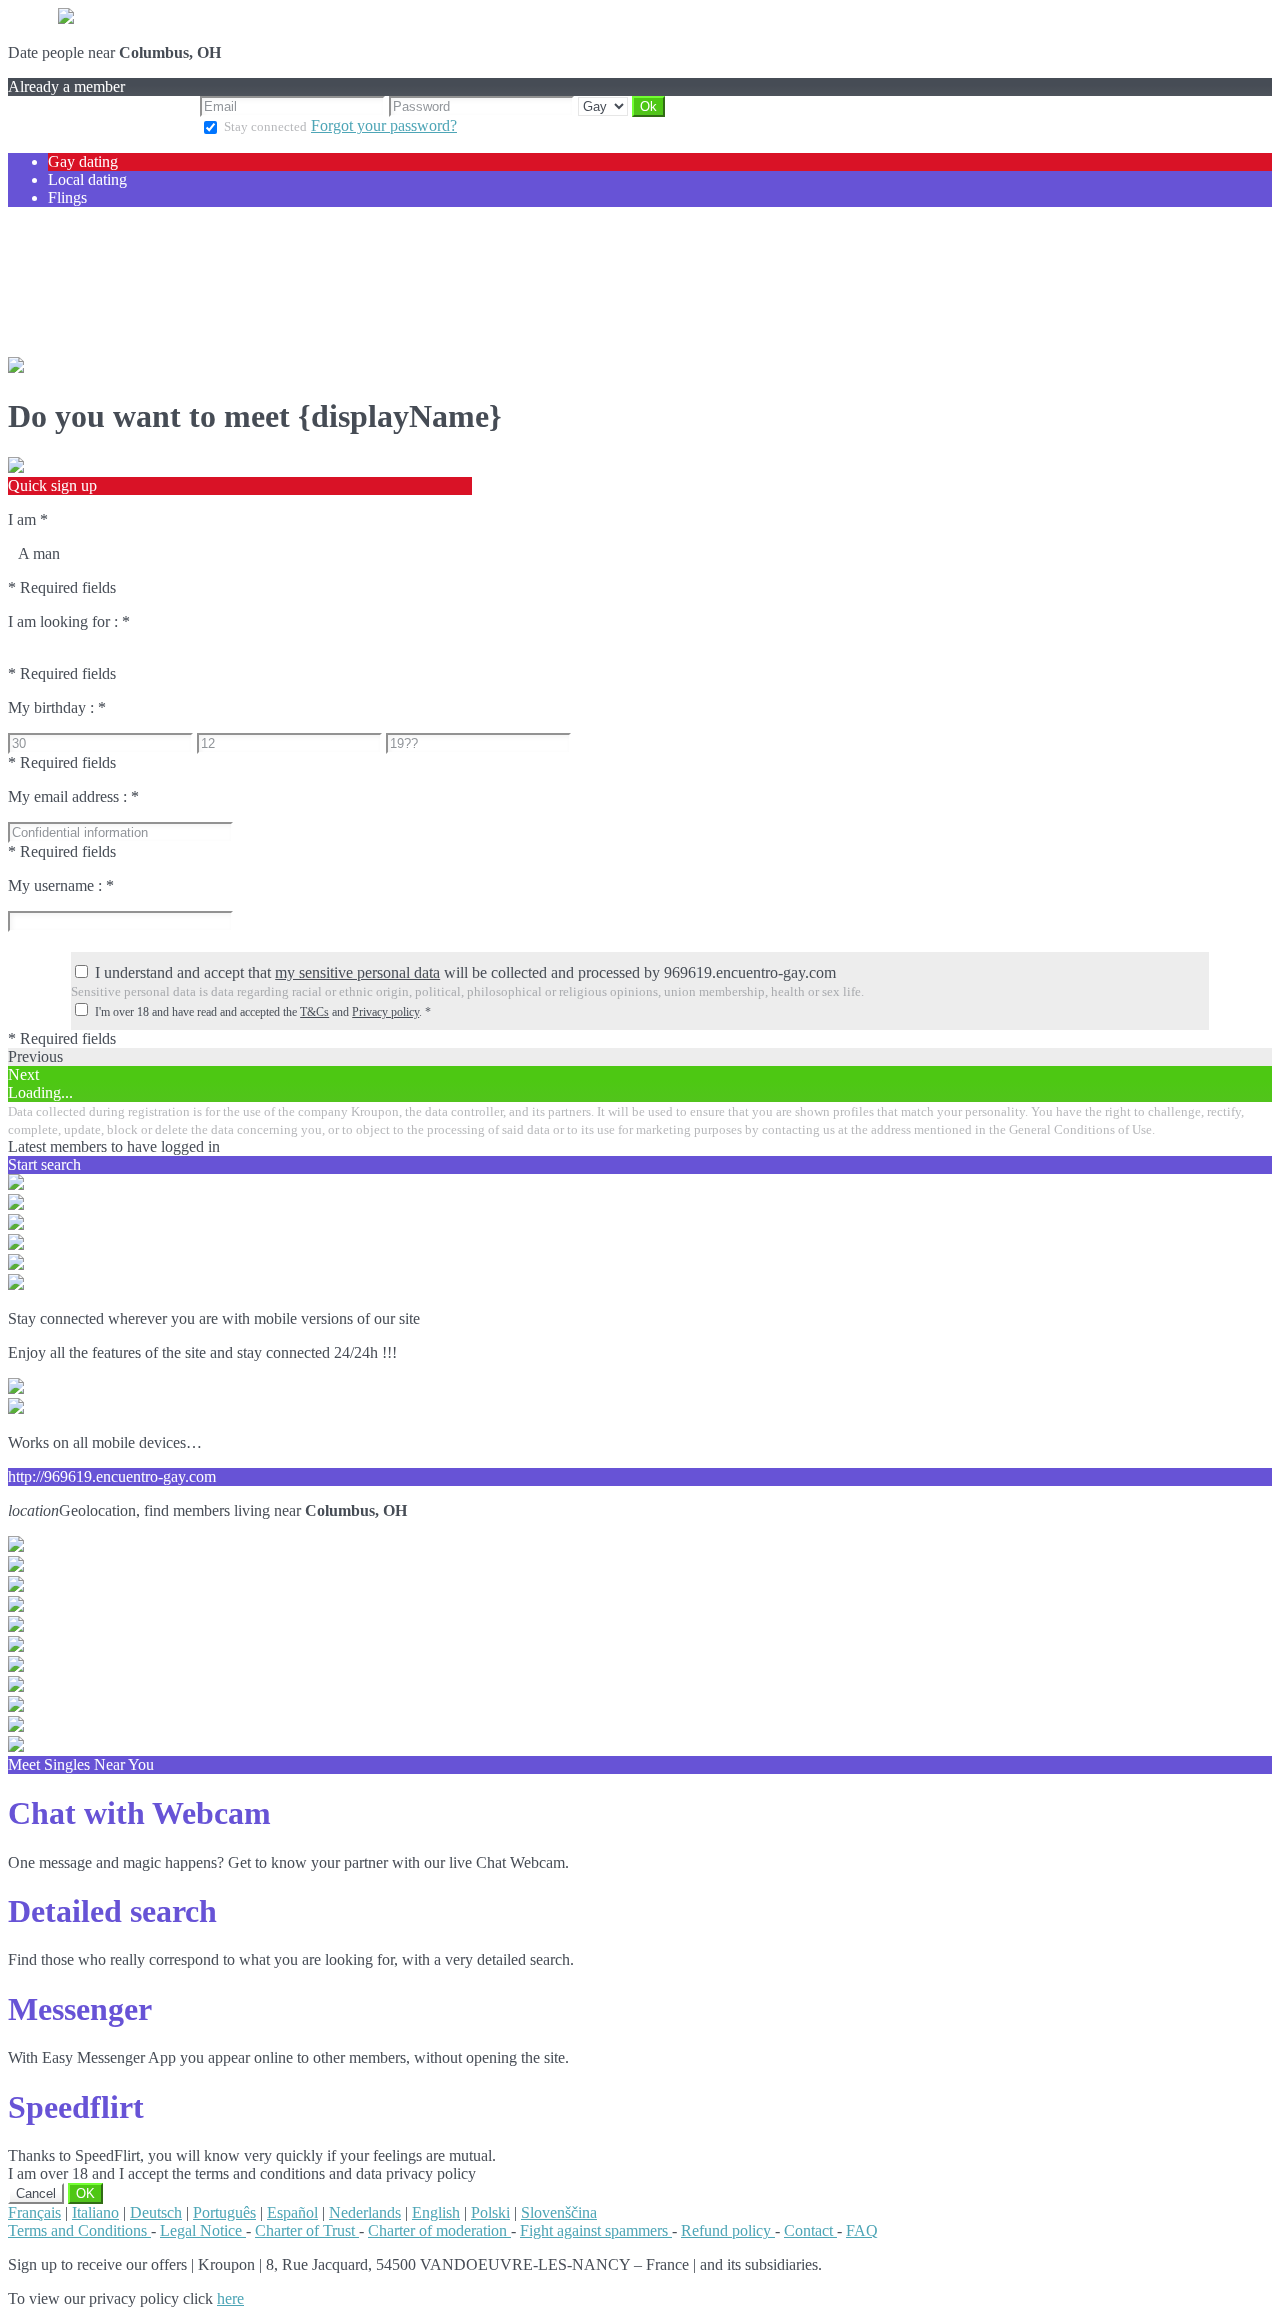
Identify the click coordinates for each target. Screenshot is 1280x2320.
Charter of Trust (307, 2230)
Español (292, 2212)
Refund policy (728, 2230)
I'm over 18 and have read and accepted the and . (263, 1012)
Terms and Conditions (79, 2230)
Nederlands (365, 2212)
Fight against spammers (596, 2230)
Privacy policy (385, 1012)
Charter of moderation (439, 2230)
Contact (810, 2230)
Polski (490, 2212)
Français (34, 2212)
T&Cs (314, 1012)
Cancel (36, 2193)
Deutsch (156, 2212)
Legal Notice (203, 2230)
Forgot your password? (384, 125)
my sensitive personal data (357, 972)
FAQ (862, 2230)
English (436, 2212)
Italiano (95, 2212)
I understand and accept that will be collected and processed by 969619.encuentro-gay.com (465, 972)
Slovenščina (559, 2212)
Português (224, 2212)
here (230, 2298)
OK (85, 2193)
